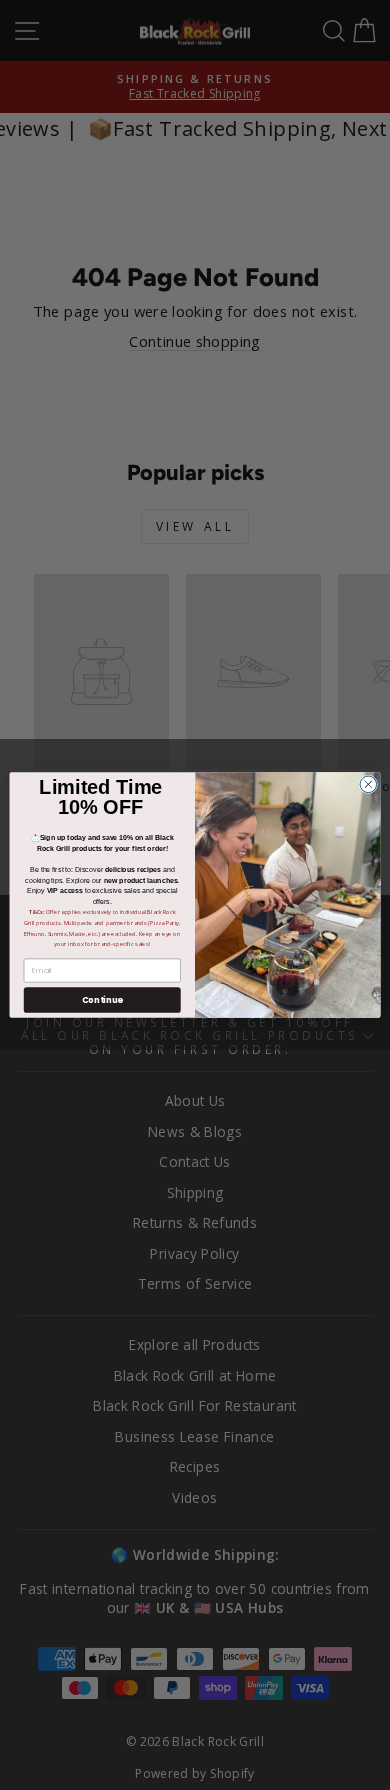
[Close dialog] (368, 784)
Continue (102, 1000)
